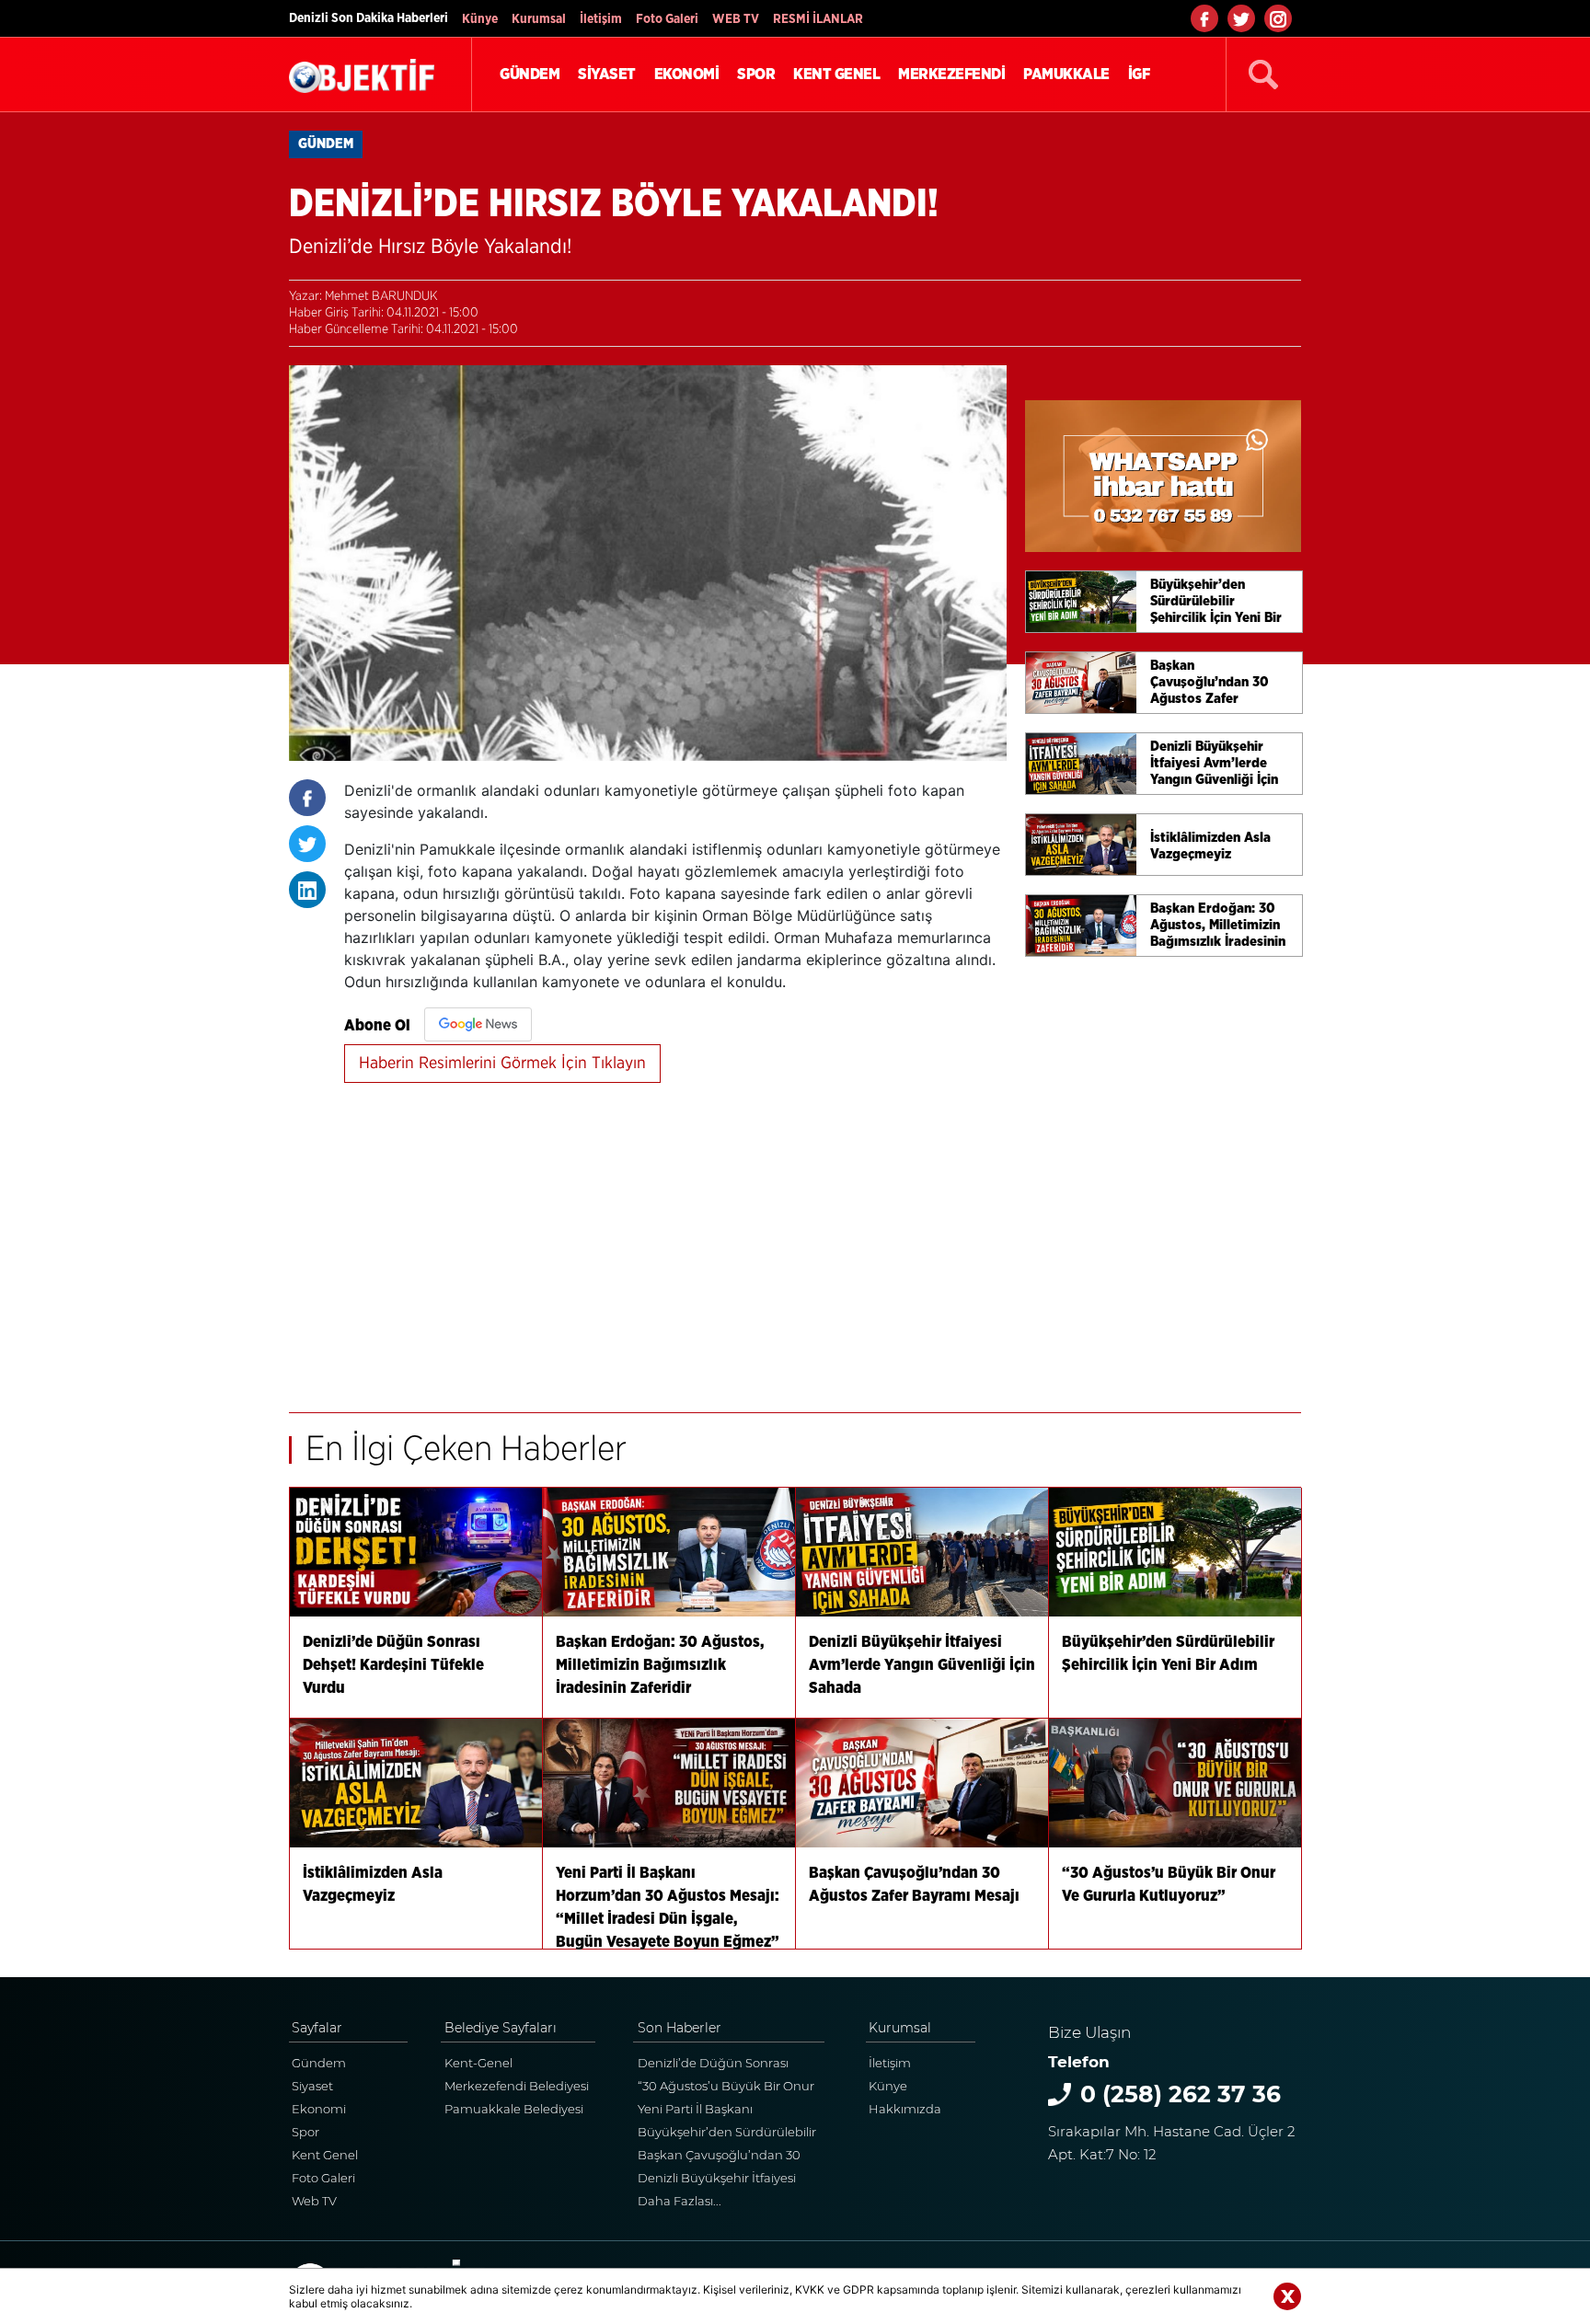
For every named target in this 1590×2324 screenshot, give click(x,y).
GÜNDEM (530, 74)
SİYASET (607, 74)
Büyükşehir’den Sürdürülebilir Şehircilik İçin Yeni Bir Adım (727, 2134)
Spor (305, 2132)
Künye (480, 19)
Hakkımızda (905, 2109)
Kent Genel (325, 2155)
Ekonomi (319, 2109)
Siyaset (312, 2086)
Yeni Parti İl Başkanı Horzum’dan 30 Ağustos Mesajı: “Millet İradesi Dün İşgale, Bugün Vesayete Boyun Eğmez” (731, 2111)
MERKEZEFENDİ (951, 74)
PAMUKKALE (1066, 74)
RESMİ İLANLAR (818, 19)
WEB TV (736, 19)
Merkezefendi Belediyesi (517, 2086)
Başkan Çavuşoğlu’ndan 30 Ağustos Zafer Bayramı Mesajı (725, 2157)
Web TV (314, 2201)
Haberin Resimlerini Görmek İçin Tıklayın (502, 1064)
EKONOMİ (687, 74)
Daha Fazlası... (680, 2201)
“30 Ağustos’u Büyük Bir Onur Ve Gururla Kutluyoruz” (726, 2088)
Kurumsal (539, 19)
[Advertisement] (675, 1237)
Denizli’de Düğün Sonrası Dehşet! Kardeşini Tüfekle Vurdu (713, 2065)
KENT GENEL (836, 74)
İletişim (601, 19)
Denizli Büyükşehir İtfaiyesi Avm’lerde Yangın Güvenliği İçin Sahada (720, 2180)
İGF (1139, 74)
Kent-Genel (478, 2063)
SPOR (756, 74)
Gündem (319, 2063)
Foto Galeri (667, 19)
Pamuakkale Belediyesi (514, 2109)
